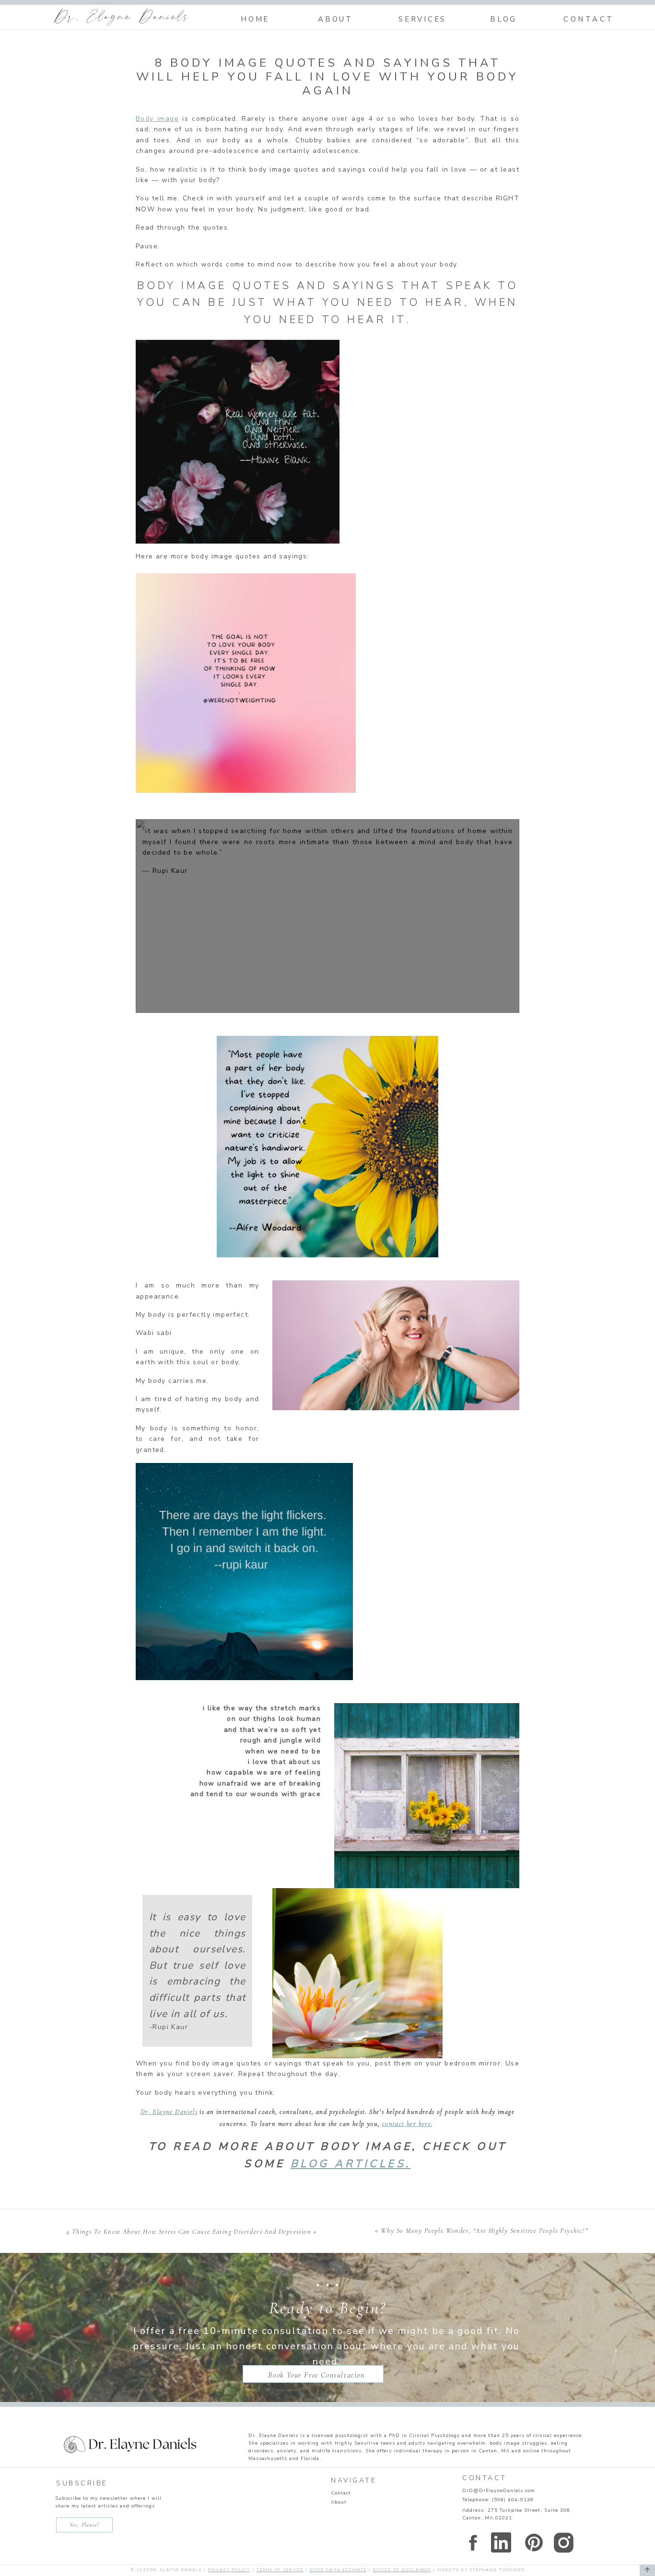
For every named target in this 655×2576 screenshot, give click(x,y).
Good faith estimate (338, 2570)
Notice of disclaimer (402, 2570)
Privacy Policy (229, 2570)
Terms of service (280, 2570)
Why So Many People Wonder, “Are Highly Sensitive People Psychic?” (485, 2231)
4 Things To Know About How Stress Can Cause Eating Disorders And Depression (189, 2232)
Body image (157, 119)
